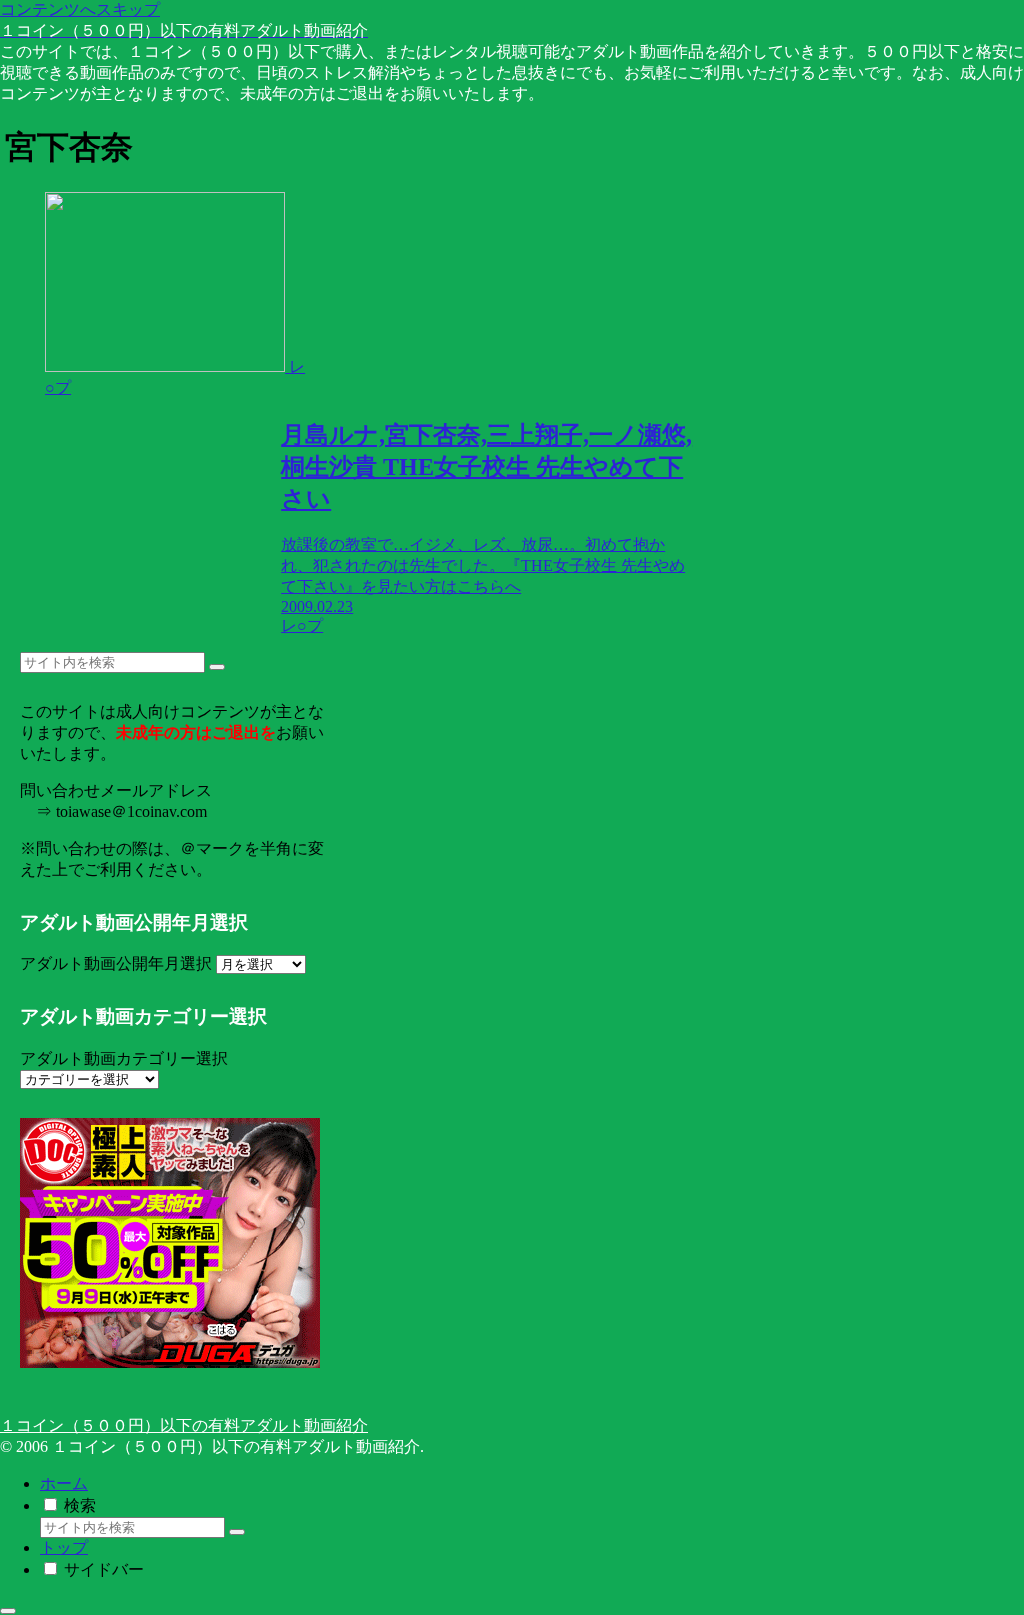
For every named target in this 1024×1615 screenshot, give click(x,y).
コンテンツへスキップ (80, 9)
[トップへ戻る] (8, 1611)
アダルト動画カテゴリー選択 (124, 1058)
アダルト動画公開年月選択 (116, 963)
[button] (217, 667)
